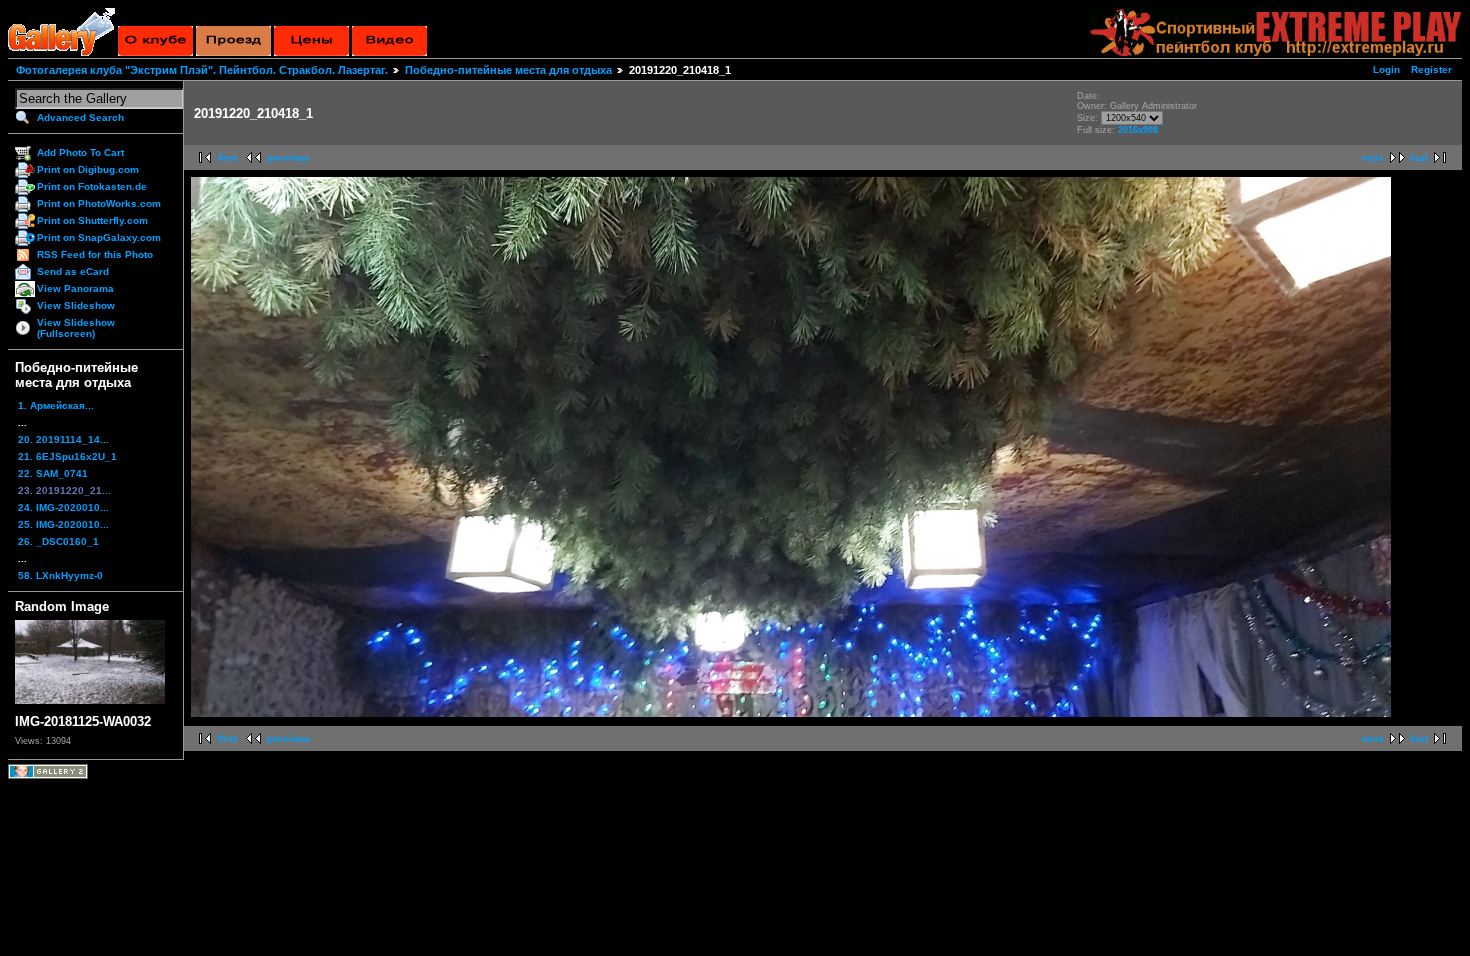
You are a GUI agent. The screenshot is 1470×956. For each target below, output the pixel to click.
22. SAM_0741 (53, 473)
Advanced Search (80, 117)
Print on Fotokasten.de (92, 186)
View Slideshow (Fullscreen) (76, 328)
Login (1386, 69)
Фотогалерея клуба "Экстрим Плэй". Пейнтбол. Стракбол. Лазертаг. (202, 70)
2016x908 (1138, 130)
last (1419, 157)
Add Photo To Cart (80, 152)
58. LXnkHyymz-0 (60, 575)
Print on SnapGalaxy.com (99, 237)
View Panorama (75, 288)
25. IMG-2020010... (63, 524)
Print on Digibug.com (88, 169)
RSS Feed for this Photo (95, 254)
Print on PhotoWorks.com (99, 203)
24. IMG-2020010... (63, 507)
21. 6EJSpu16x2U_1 (67, 456)
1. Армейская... (56, 405)
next (1372, 157)
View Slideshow (76, 305)
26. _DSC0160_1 (58, 541)
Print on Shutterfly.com (92, 220)
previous (288, 157)
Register (1431, 69)
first (227, 157)
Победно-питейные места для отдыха (508, 70)
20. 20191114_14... (63, 439)
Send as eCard (73, 271)
